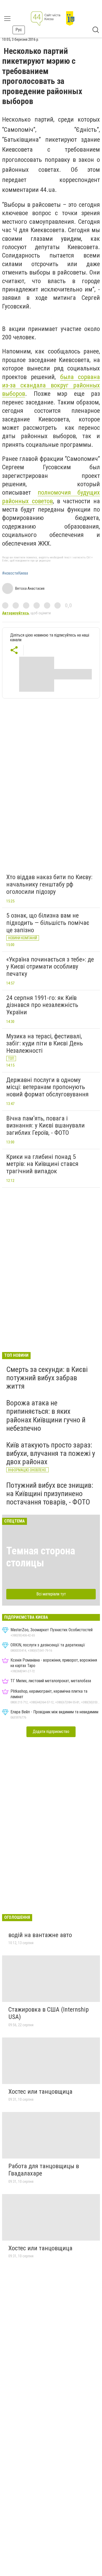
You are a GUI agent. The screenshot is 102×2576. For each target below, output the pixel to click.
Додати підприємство (51, 1731)
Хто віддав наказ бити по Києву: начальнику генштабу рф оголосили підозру (49, 884)
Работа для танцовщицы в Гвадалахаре (44, 2170)
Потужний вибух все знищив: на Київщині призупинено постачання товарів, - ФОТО (50, 1494)
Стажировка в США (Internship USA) (49, 2013)
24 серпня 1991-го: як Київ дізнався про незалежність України (42, 1005)
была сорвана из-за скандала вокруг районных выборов (51, 385)
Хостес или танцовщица (40, 2092)
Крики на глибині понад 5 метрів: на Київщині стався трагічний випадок (42, 1164)
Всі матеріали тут (51, 1594)
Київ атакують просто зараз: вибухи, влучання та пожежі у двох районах (51, 1453)
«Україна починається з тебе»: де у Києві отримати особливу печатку (50, 967)
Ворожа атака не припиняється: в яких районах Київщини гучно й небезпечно (46, 1416)
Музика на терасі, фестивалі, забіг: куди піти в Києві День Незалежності (45, 1043)
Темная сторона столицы (41, 1557)
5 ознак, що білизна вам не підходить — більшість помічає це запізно (48, 923)
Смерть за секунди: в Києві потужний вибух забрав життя (47, 1378)
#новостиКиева (15, 573)
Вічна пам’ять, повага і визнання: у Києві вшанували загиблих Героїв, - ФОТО (46, 1126)
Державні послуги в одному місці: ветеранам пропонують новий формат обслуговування (47, 1087)
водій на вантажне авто (40, 1935)
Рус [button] (19, 30)
